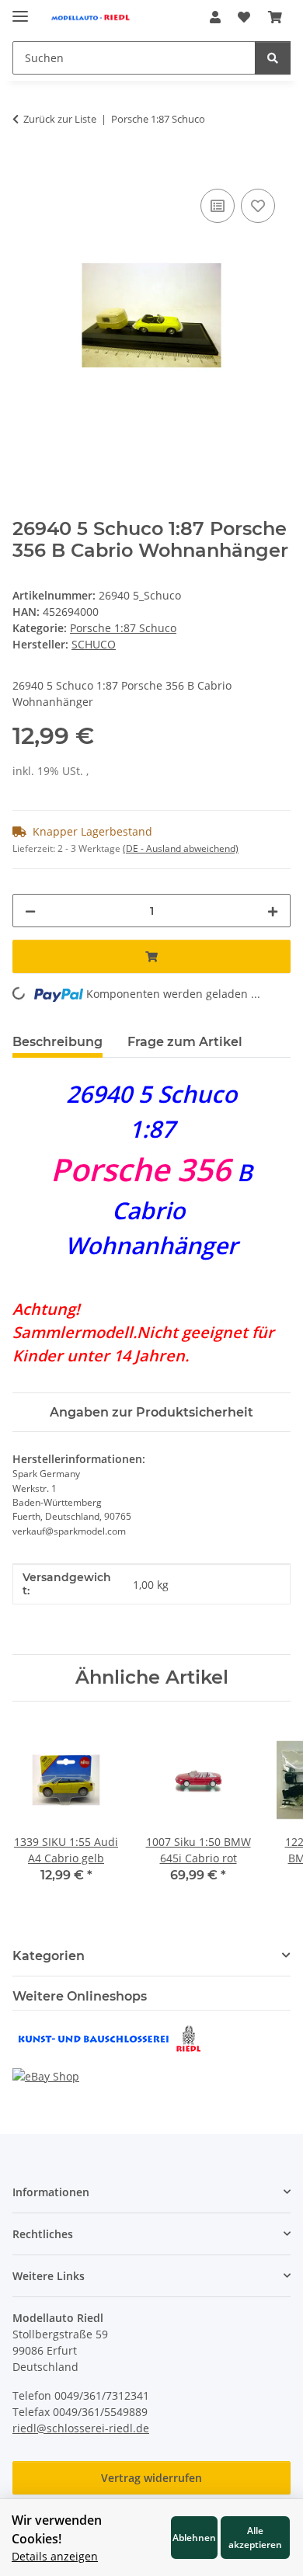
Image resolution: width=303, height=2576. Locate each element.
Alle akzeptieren (255, 2537)
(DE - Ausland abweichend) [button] (181, 848)
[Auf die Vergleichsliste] (218, 206)
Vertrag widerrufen (151, 2478)
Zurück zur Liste (60, 119)
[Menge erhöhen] (273, 911)
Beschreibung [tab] (57, 1042)
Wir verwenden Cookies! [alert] (57, 2529)
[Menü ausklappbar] (20, 10)
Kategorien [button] (49, 1956)
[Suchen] (273, 58)
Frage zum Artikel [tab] (185, 1042)
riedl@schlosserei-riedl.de (81, 2428)
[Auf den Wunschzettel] (258, 206)
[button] (215, 17)
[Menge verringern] (30, 911)
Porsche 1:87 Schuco (123, 628)
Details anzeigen (55, 2556)
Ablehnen (194, 2537)
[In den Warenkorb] (25, 168)
